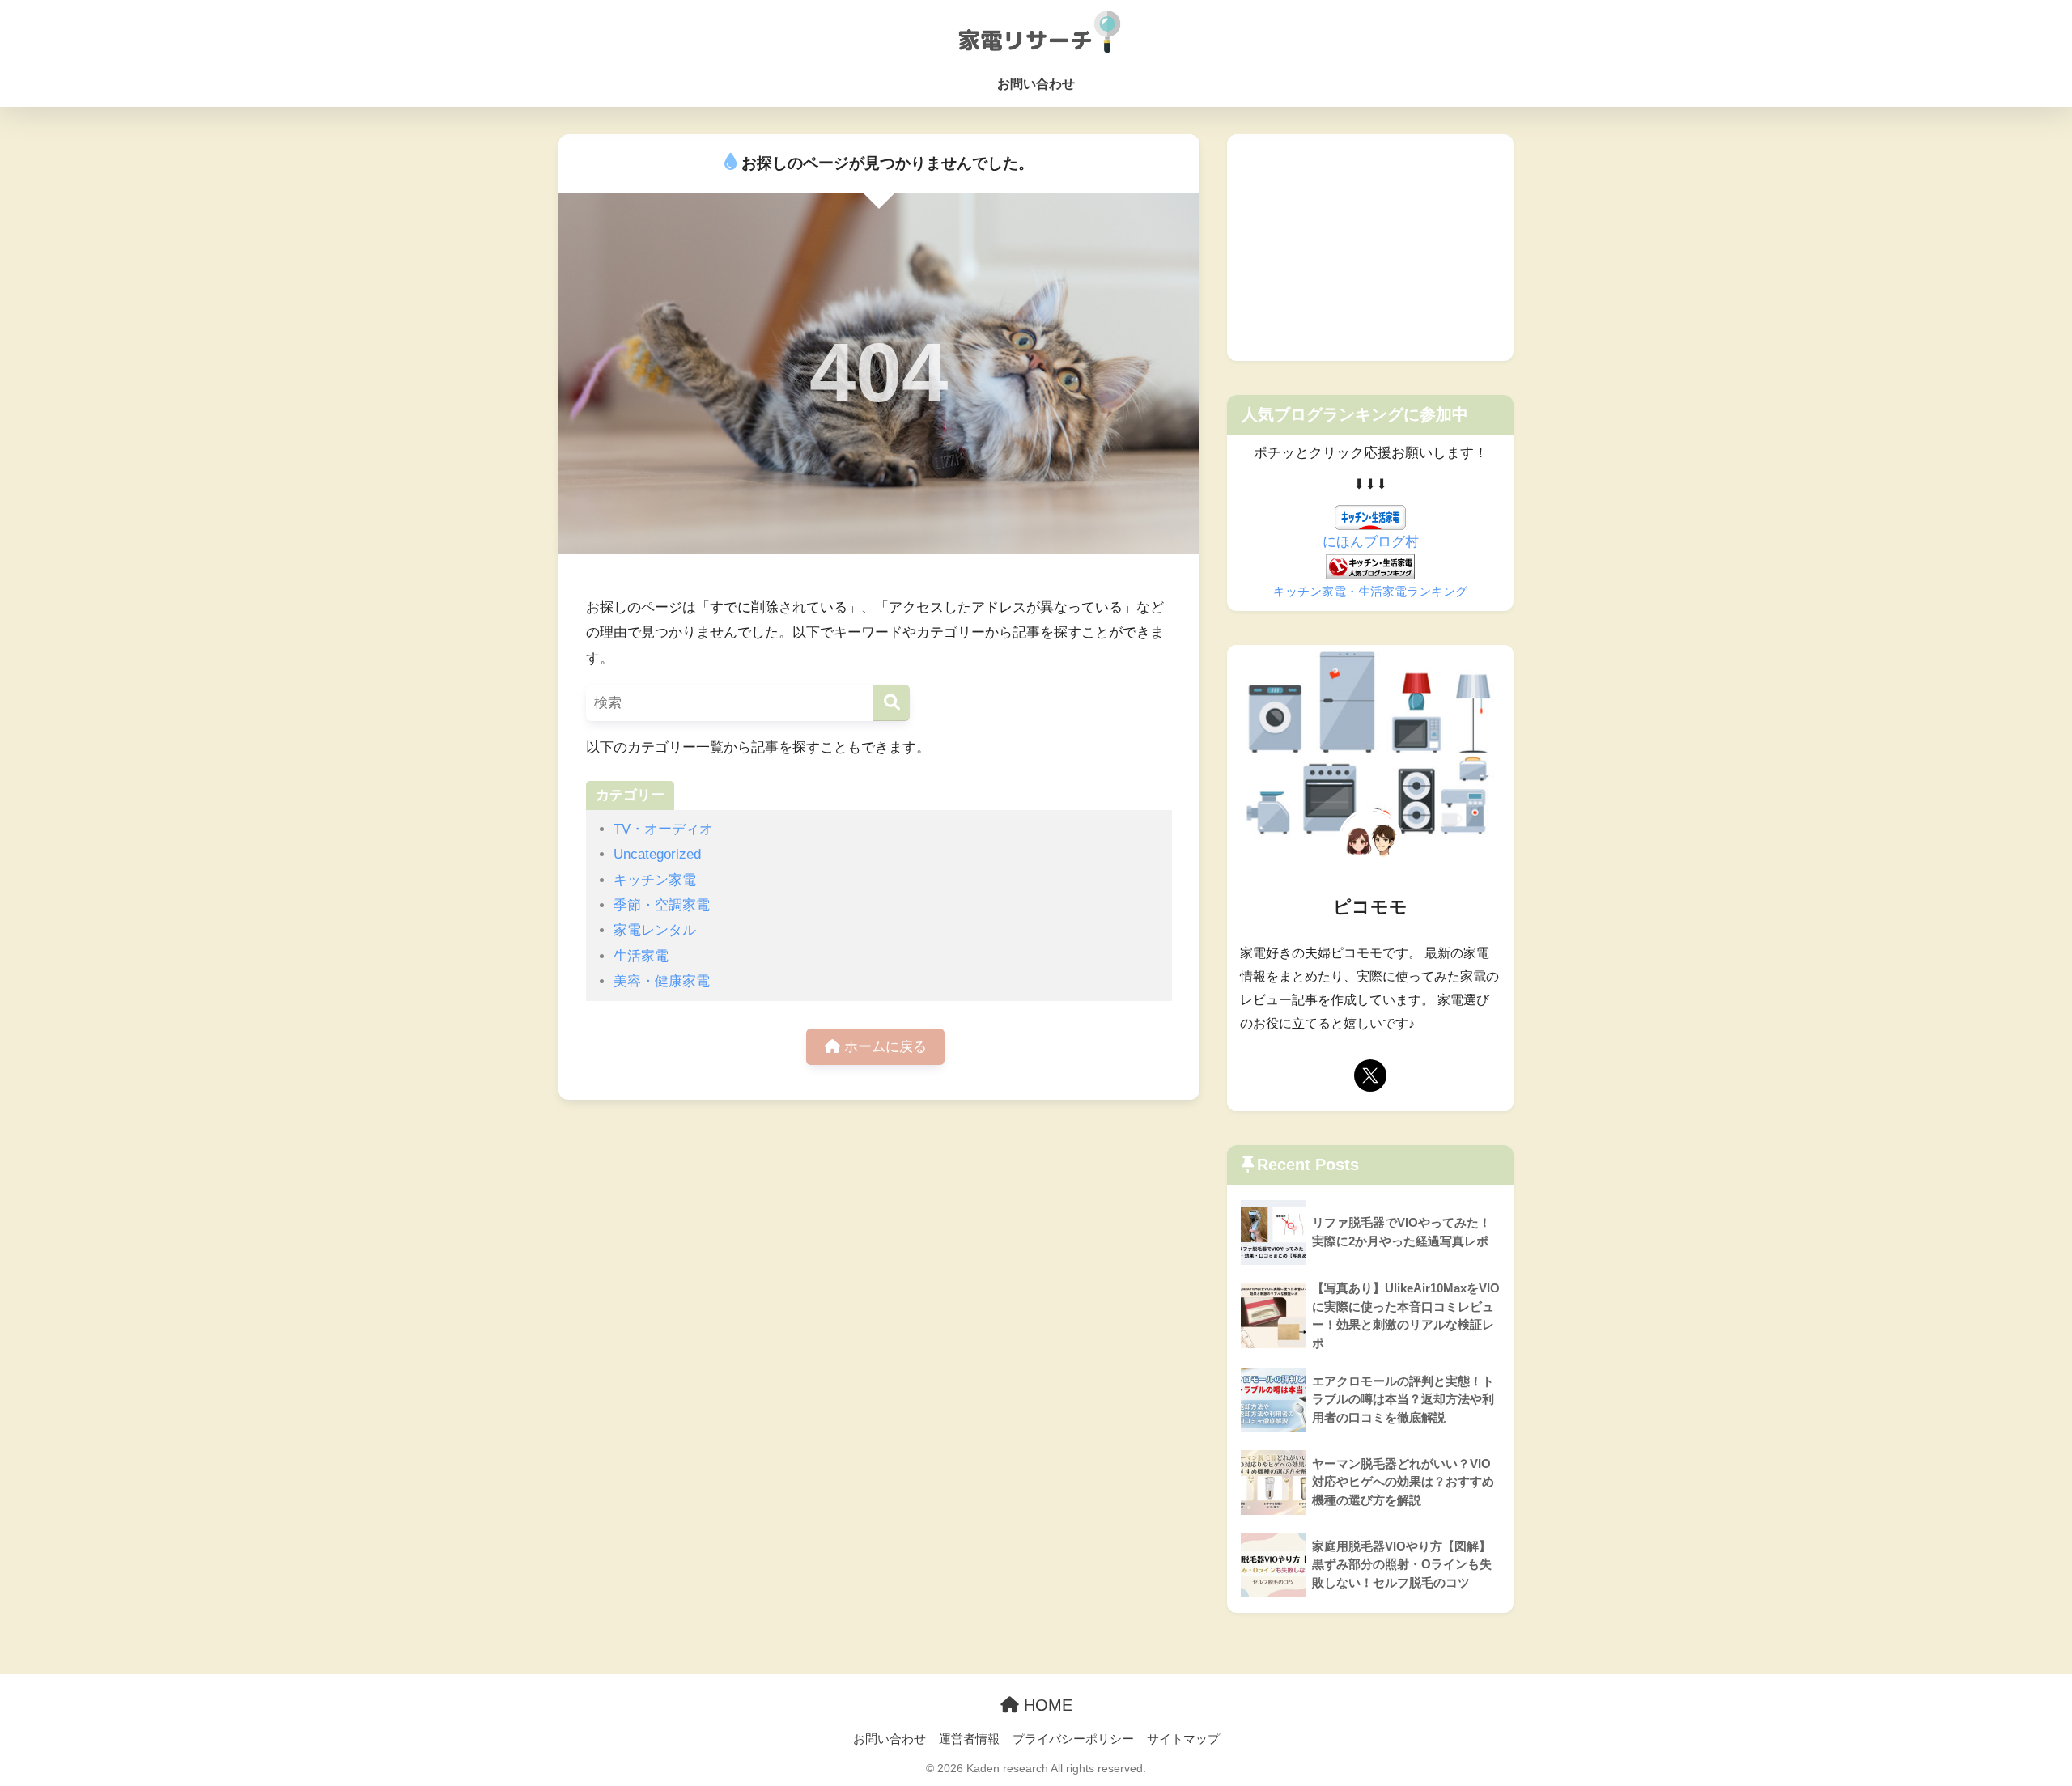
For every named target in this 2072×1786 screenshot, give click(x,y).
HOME (1046, 1705)
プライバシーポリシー (1073, 1739)
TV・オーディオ (663, 829)
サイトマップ (1183, 1739)
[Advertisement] (1370, 248)
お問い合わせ (1036, 84)
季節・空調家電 (662, 905)
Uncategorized (657, 854)
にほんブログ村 (1371, 542)
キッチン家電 (655, 880)
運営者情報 (969, 1739)
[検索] (892, 703)
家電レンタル (655, 930)
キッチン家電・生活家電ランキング (1370, 591)
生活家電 (641, 956)
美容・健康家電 (662, 981)
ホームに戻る (883, 1047)
